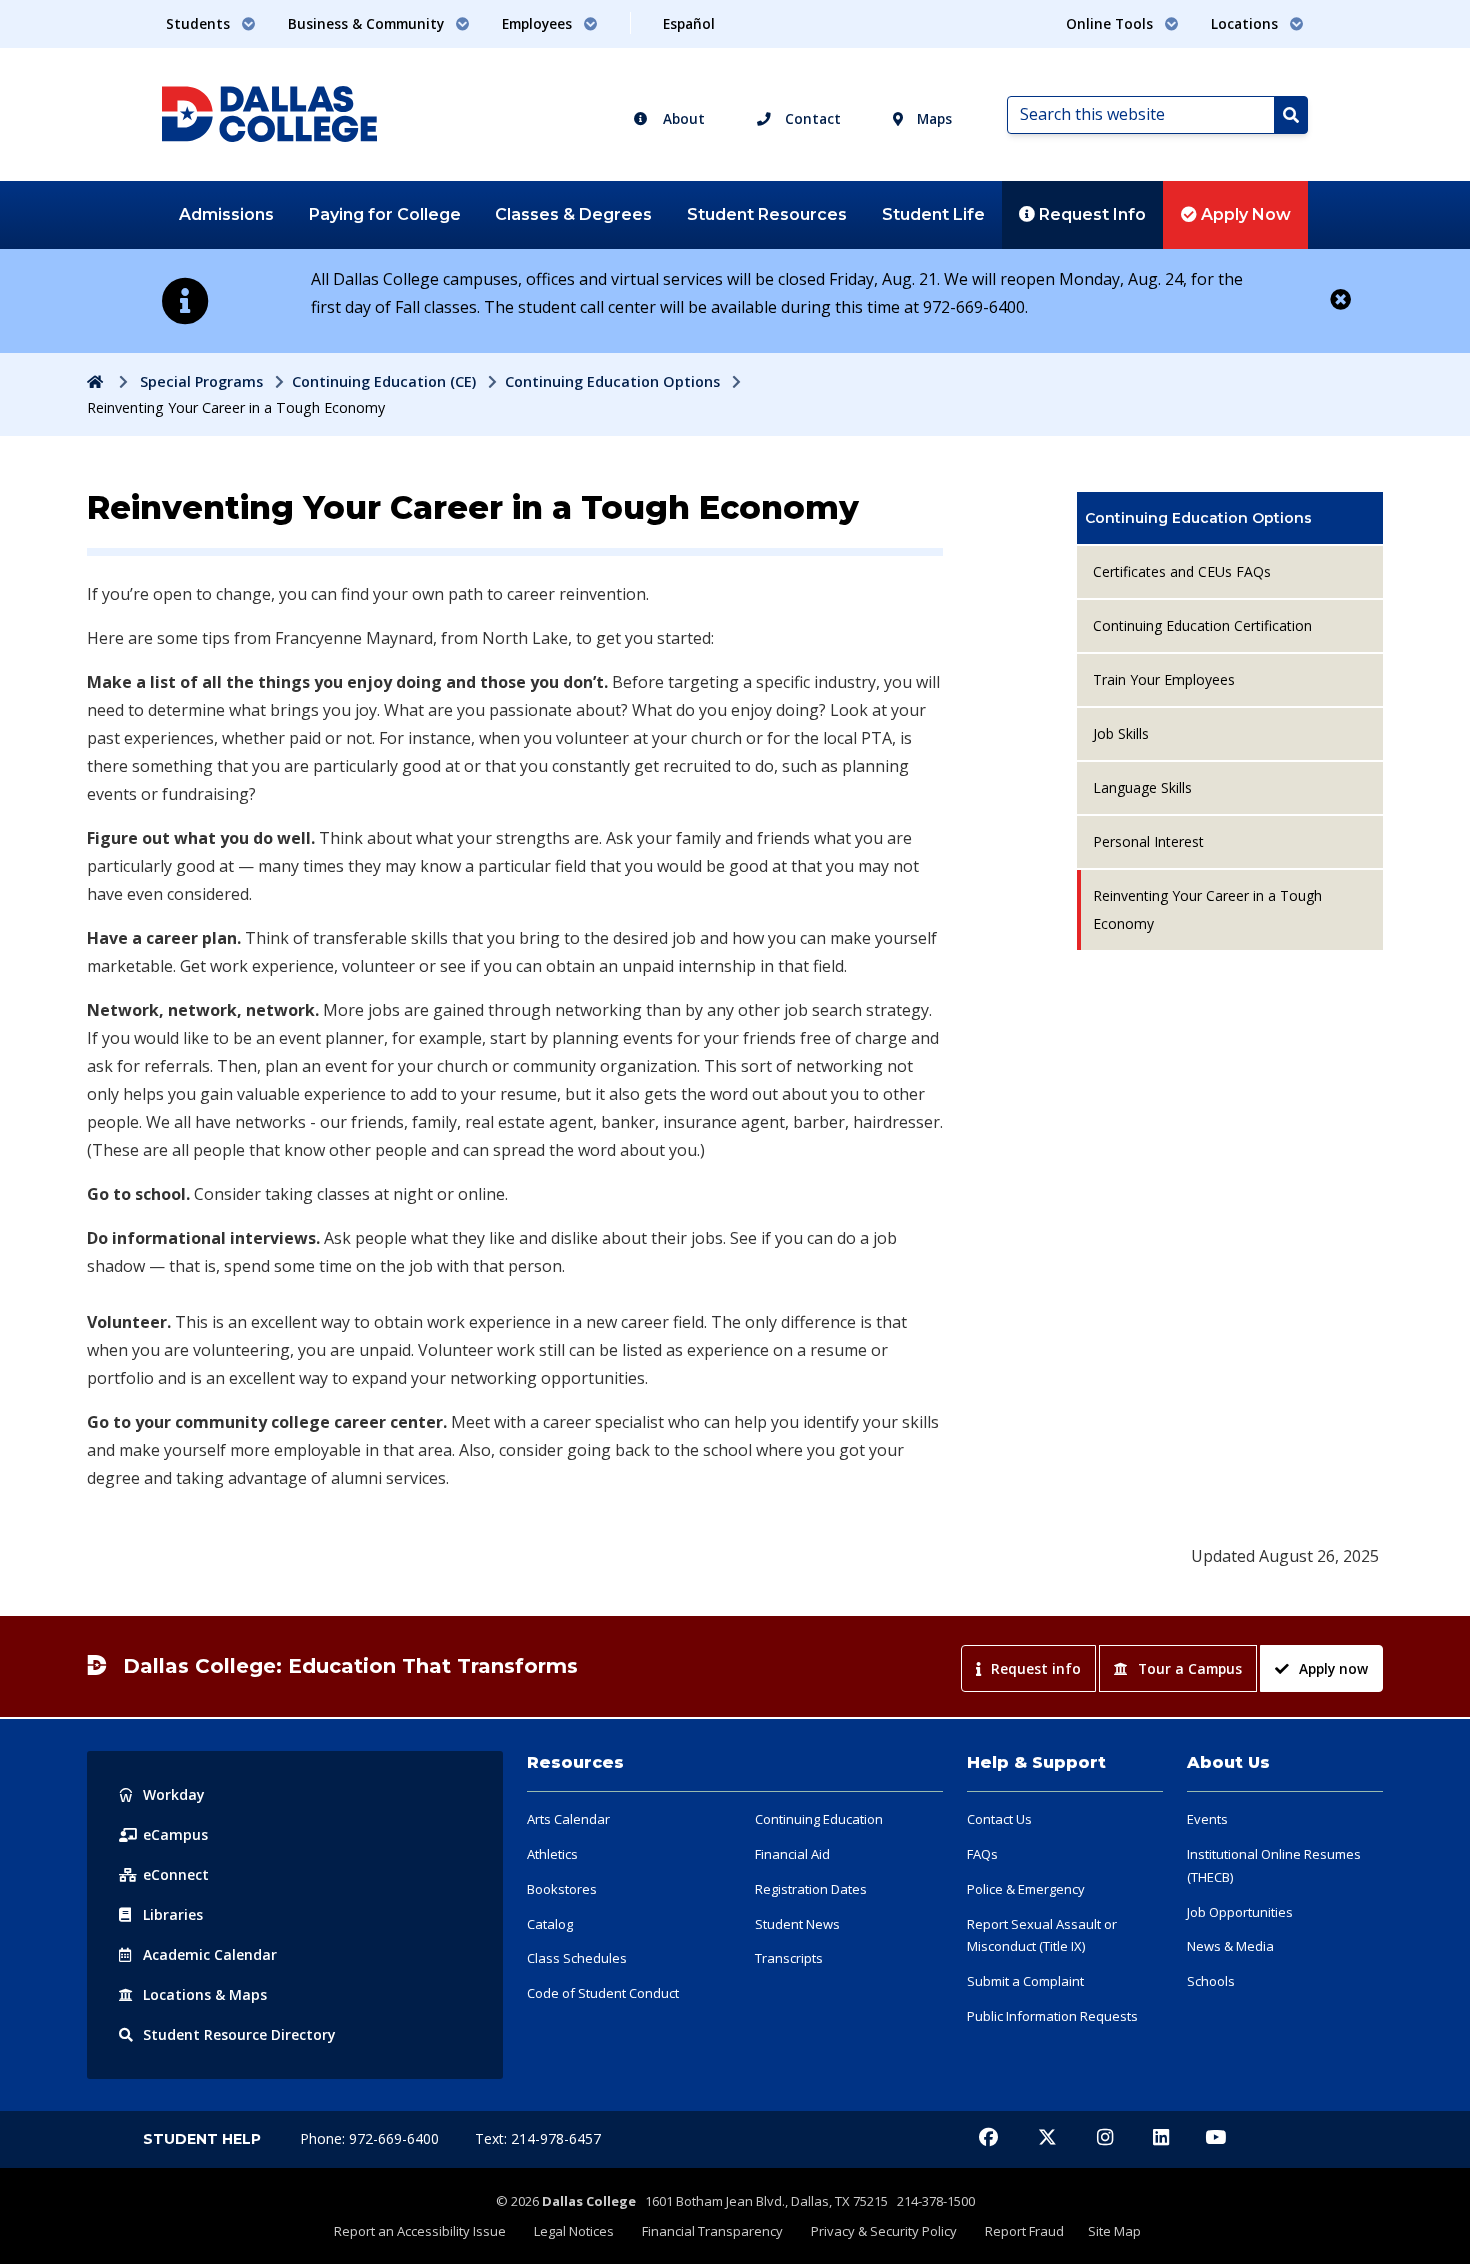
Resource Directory (239, 2034)
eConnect (176, 1874)
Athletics (552, 1854)
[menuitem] (1230, 518)
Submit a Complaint (1025, 1981)
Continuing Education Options (612, 381)
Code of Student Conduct (603, 1993)
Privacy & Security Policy (884, 2231)
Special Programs (201, 381)
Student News (797, 1924)
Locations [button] (1246, 23)
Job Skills (1121, 733)
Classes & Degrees (573, 214)
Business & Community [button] (368, 23)
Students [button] (200, 23)
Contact (811, 118)
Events (1207, 1819)
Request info (1036, 1668)
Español (689, 23)
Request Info (1090, 214)
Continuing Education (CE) (384, 381)
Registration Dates (811, 1889)
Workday (174, 1794)
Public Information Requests (1052, 2016)
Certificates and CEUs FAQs (1182, 571)
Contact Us (999, 1819)
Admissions (226, 214)
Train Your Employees (1164, 679)
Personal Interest (1148, 841)
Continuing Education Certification (1202, 625)
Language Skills (1142, 787)
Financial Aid (792, 1854)
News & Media (1230, 1946)
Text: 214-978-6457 (538, 2138)
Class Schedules (577, 1958)
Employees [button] (539, 23)
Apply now (1333, 1668)
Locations (205, 1994)
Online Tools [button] (1111, 23)
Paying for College (385, 214)
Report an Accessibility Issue (420, 2231)
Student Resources (767, 214)
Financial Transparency (712, 2231)
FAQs (982, 1854)
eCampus (175, 1834)
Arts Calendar (568, 1819)
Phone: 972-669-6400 (371, 2138)
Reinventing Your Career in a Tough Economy (1207, 909)
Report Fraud (1024, 2231)
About (682, 118)
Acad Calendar (210, 1954)
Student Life (933, 214)
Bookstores (562, 1889)
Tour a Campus (1190, 1668)
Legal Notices (574, 2231)
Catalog (550, 1924)
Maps (932, 118)
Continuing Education (819, 1819)
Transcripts (789, 1958)
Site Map (1114, 2231)
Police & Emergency (1026, 1889)
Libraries (173, 1914)
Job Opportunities (1240, 1912)
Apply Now (1244, 214)
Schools (1211, 1981)
